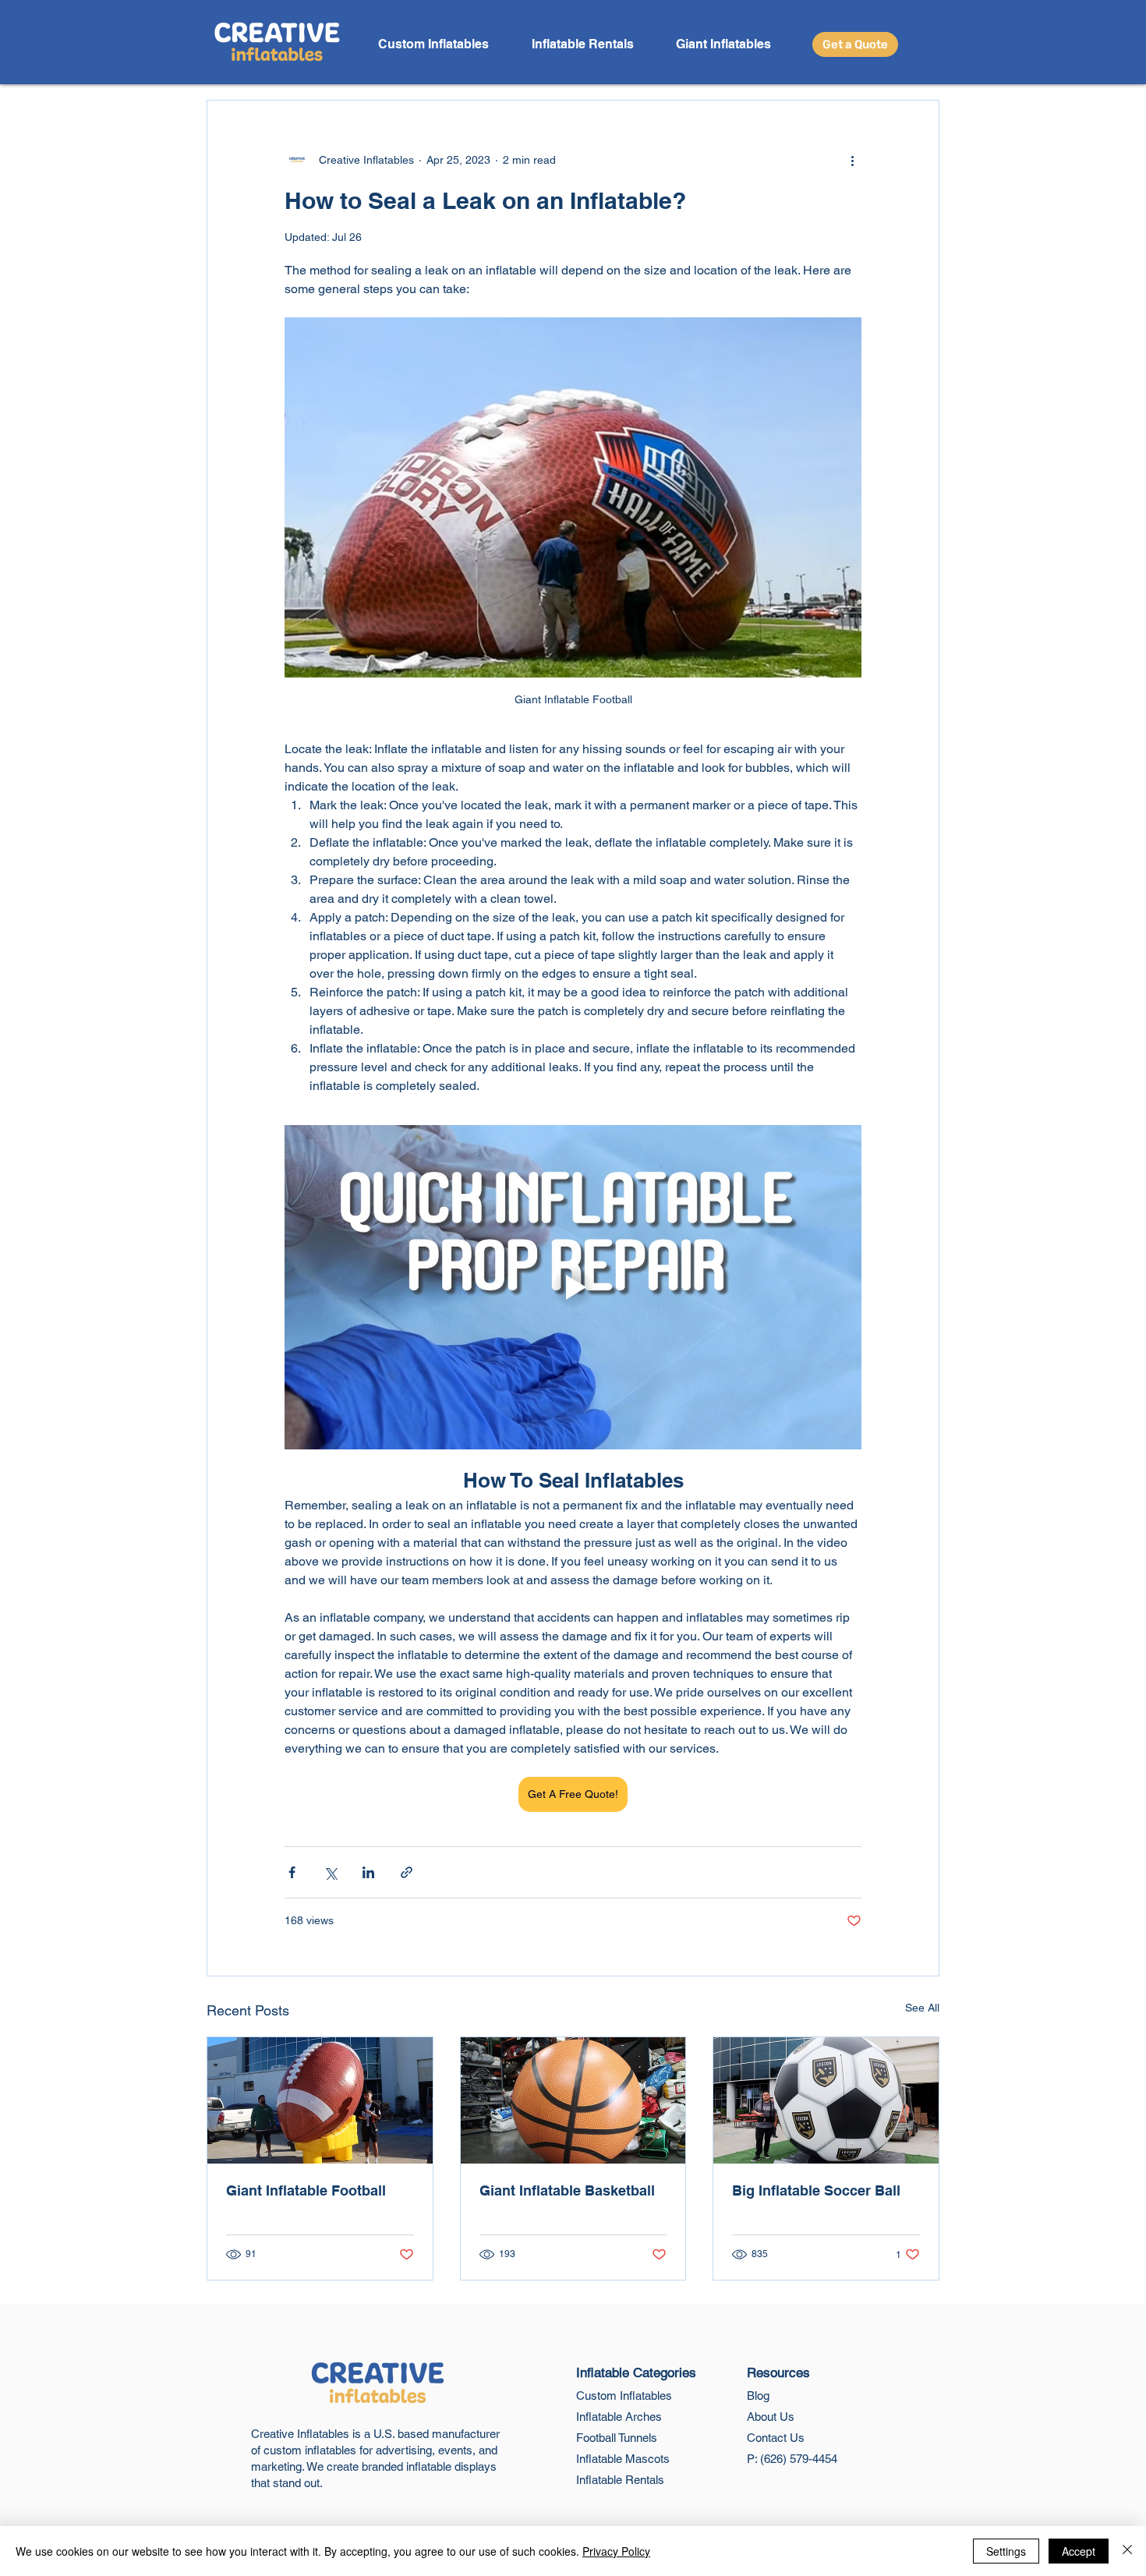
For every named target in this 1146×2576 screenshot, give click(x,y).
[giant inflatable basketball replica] (573, 2100)
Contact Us (776, 2438)
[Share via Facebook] (292, 1872)
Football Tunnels (617, 2438)
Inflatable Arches (619, 2417)
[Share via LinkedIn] (368, 1872)
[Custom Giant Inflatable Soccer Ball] (826, 2100)
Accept (1079, 2551)
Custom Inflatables (624, 2396)
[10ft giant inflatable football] (320, 2100)
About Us (771, 2417)
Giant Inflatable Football (306, 2190)
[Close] (1127, 2551)
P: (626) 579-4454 (792, 2459)
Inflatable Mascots (623, 2459)
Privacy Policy (616, 2551)
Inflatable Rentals (620, 2480)
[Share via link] (407, 1872)
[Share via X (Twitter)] (330, 1872)
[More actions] (852, 160)
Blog (758, 2396)
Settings (1006, 2551)
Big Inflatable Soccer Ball (816, 2190)
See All (922, 2008)
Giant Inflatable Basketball (567, 2190)
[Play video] (573, 1287)
